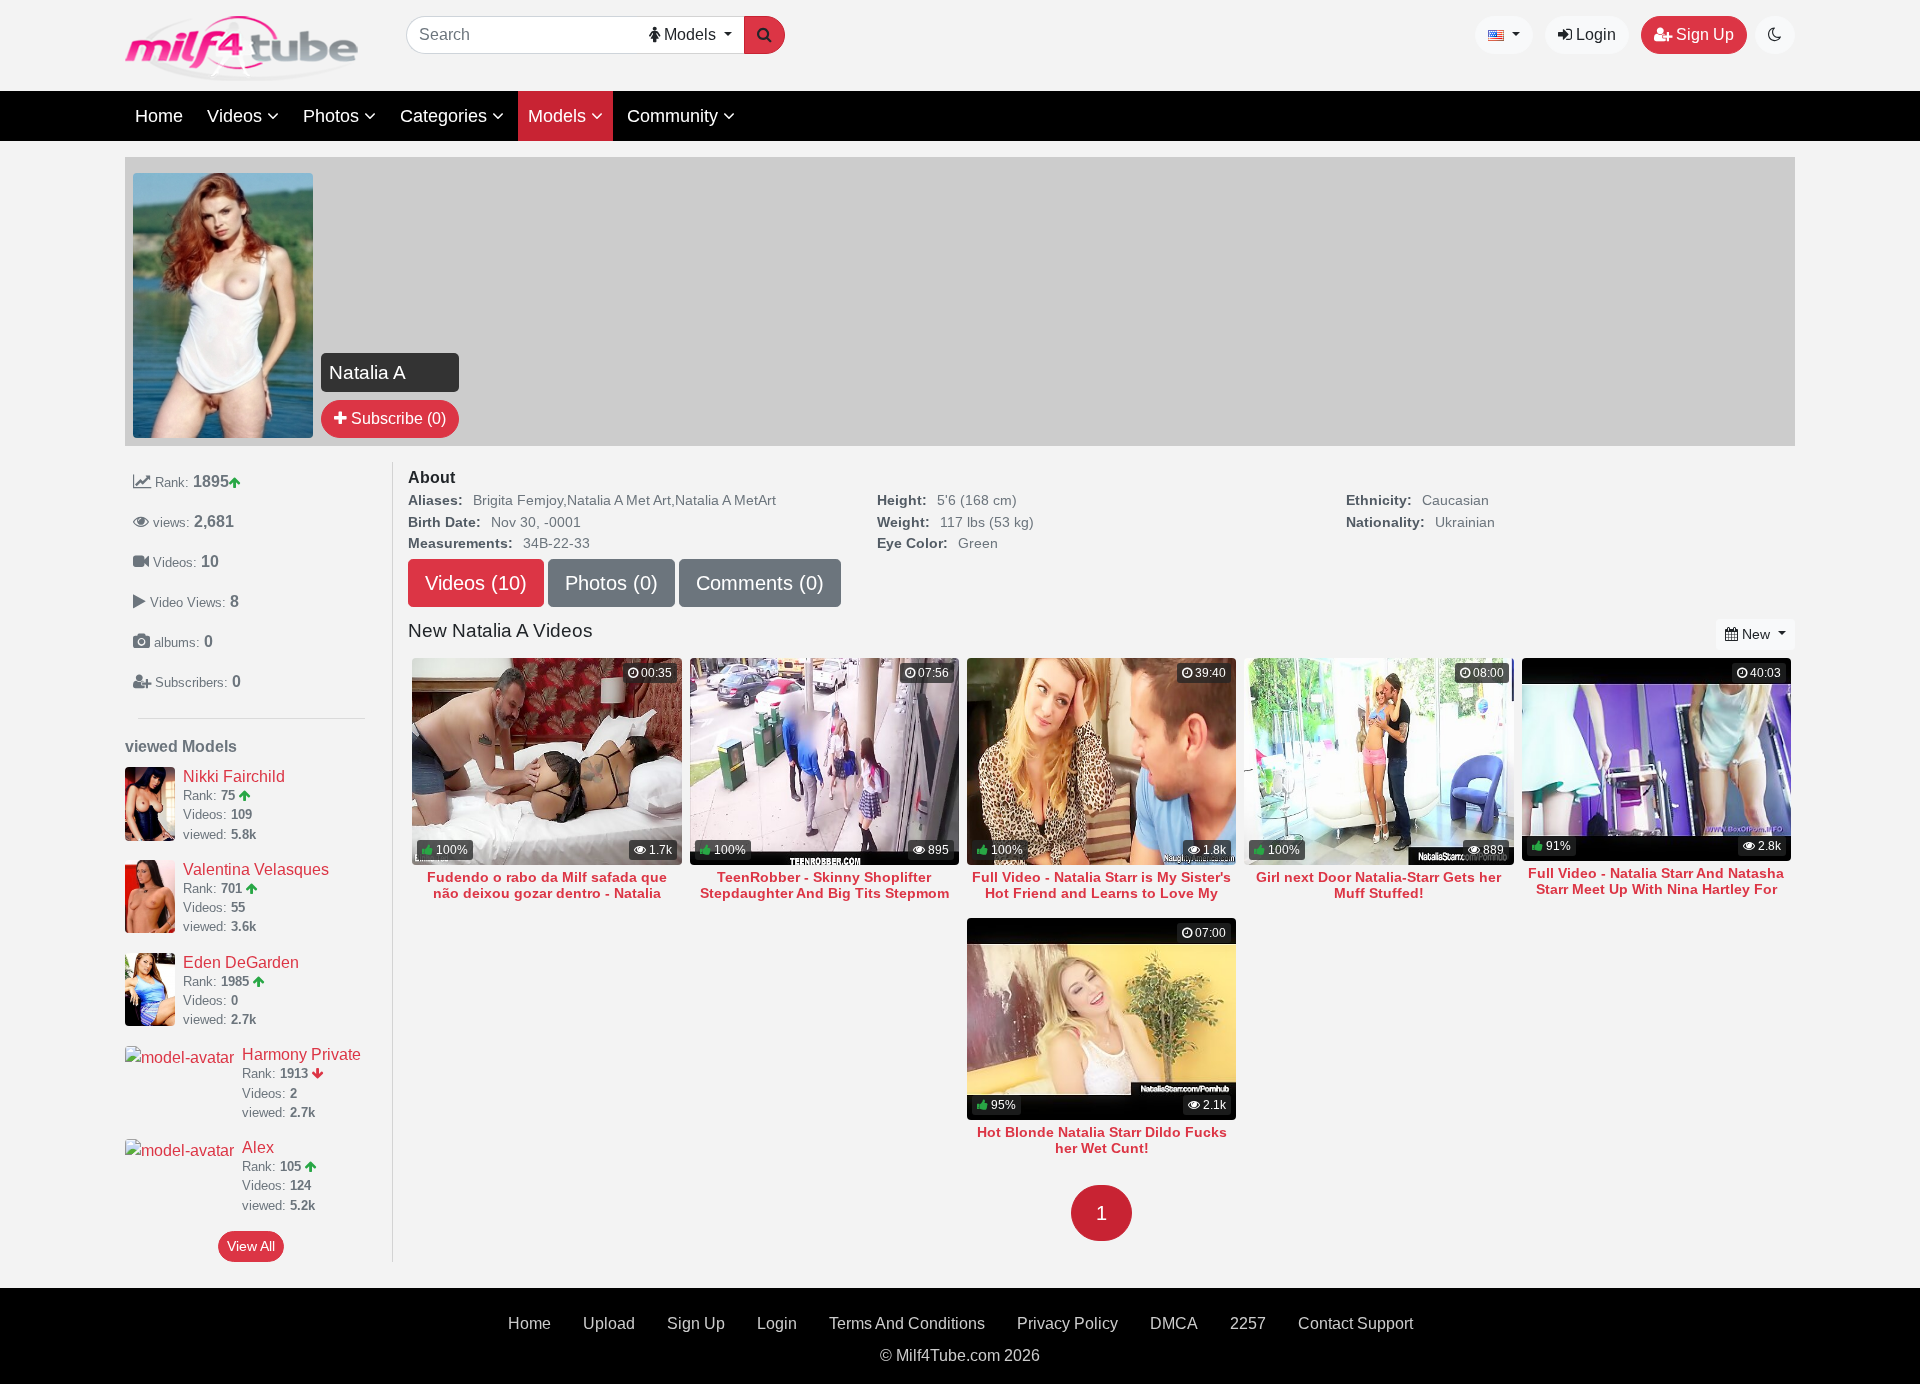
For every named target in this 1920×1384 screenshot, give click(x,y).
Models (559, 116)
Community (675, 116)
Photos (333, 116)
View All (251, 1246)
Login (1594, 34)
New (1756, 634)
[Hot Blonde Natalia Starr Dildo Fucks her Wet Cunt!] (1101, 1019)
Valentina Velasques (256, 869)
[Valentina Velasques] (154, 897)
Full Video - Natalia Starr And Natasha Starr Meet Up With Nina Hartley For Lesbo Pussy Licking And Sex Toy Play (1656, 889)
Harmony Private (301, 1054)
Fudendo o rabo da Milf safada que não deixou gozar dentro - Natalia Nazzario (547, 893)
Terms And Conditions (907, 1323)
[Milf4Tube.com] (241, 48)
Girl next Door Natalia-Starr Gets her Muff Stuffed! (1378, 885)
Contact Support (1355, 1323)
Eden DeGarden (241, 962)
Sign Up (1703, 34)
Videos (237, 116)
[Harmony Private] (183, 1057)
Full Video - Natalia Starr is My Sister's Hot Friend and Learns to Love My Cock (1101, 893)
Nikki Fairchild (234, 776)
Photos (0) (611, 583)
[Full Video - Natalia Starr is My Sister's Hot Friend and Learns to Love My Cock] (1101, 761)
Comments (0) (760, 583)
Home (159, 116)
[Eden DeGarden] (154, 990)
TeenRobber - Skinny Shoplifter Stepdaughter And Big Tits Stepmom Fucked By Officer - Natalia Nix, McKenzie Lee (824, 901)
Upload (609, 1323)
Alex (258, 1147)
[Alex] (183, 1150)
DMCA (1174, 1323)
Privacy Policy (1067, 1323)
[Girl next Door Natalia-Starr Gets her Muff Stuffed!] (1378, 761)
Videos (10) (476, 583)
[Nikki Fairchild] (154, 804)
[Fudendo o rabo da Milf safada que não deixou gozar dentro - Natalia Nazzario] (546, 761)
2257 (1248, 1323)
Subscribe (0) (396, 418)
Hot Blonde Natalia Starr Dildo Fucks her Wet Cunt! (1102, 1140)
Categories (446, 116)
